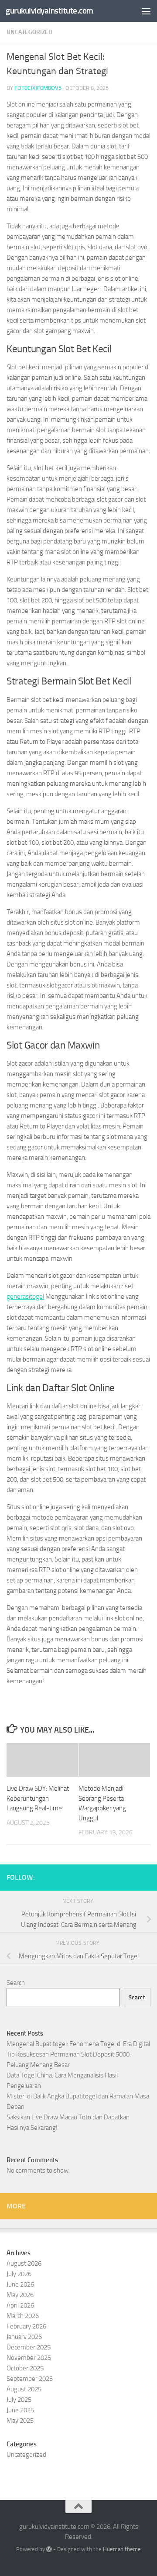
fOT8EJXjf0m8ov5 (38, 88)
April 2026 (20, 2305)
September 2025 (30, 2379)
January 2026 (24, 2337)
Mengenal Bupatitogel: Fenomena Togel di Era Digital (78, 2044)
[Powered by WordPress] (49, 2549)
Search (16, 1983)
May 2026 (20, 2295)
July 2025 (19, 2400)
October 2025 (25, 2368)
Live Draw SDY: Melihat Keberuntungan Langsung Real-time (38, 1798)
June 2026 (20, 2284)
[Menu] (146, 11)
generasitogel (25, 1297)
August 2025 (24, 2389)
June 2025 (20, 2410)
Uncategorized (29, 32)
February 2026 (26, 2326)
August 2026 (24, 2263)
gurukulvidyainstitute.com (49, 11)
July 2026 (19, 2274)
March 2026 (23, 2316)
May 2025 (20, 2421)
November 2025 (29, 2358)
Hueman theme (122, 2549)
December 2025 (29, 2347)
